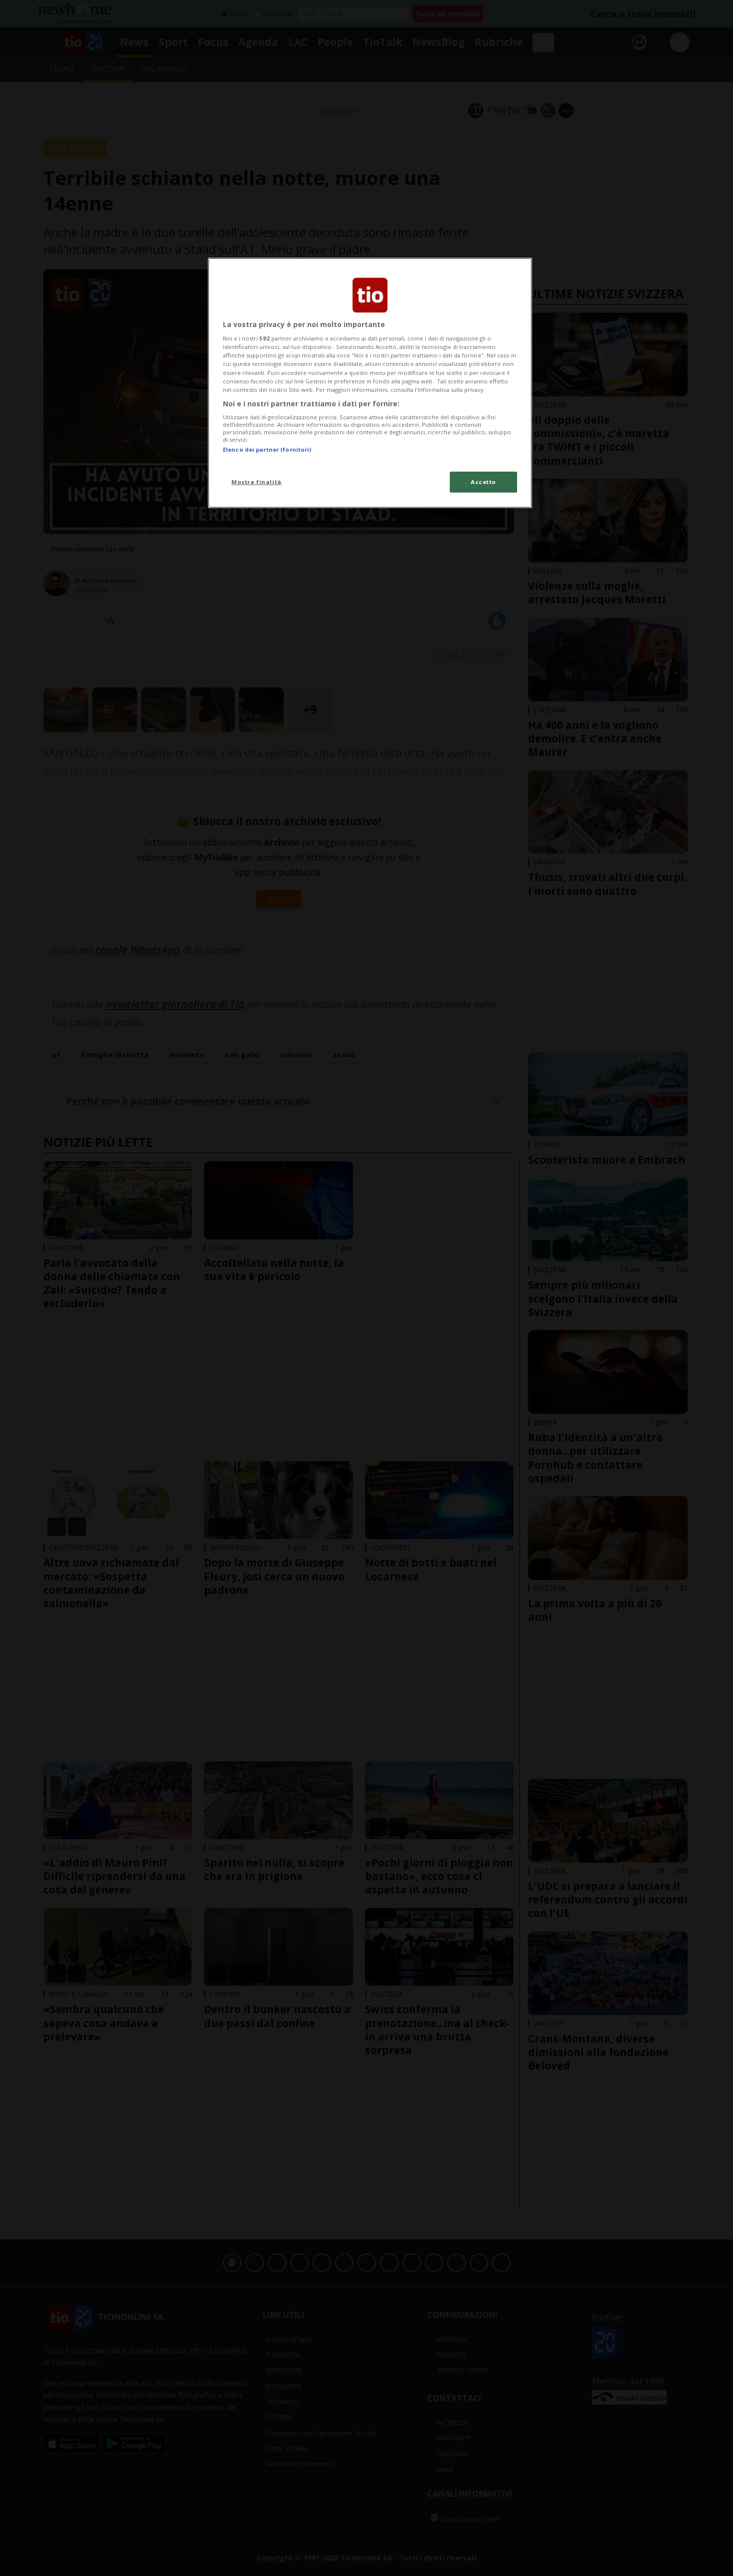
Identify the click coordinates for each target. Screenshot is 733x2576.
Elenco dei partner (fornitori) (267, 449)
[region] (370, 383)
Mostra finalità (257, 482)
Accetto (483, 482)
